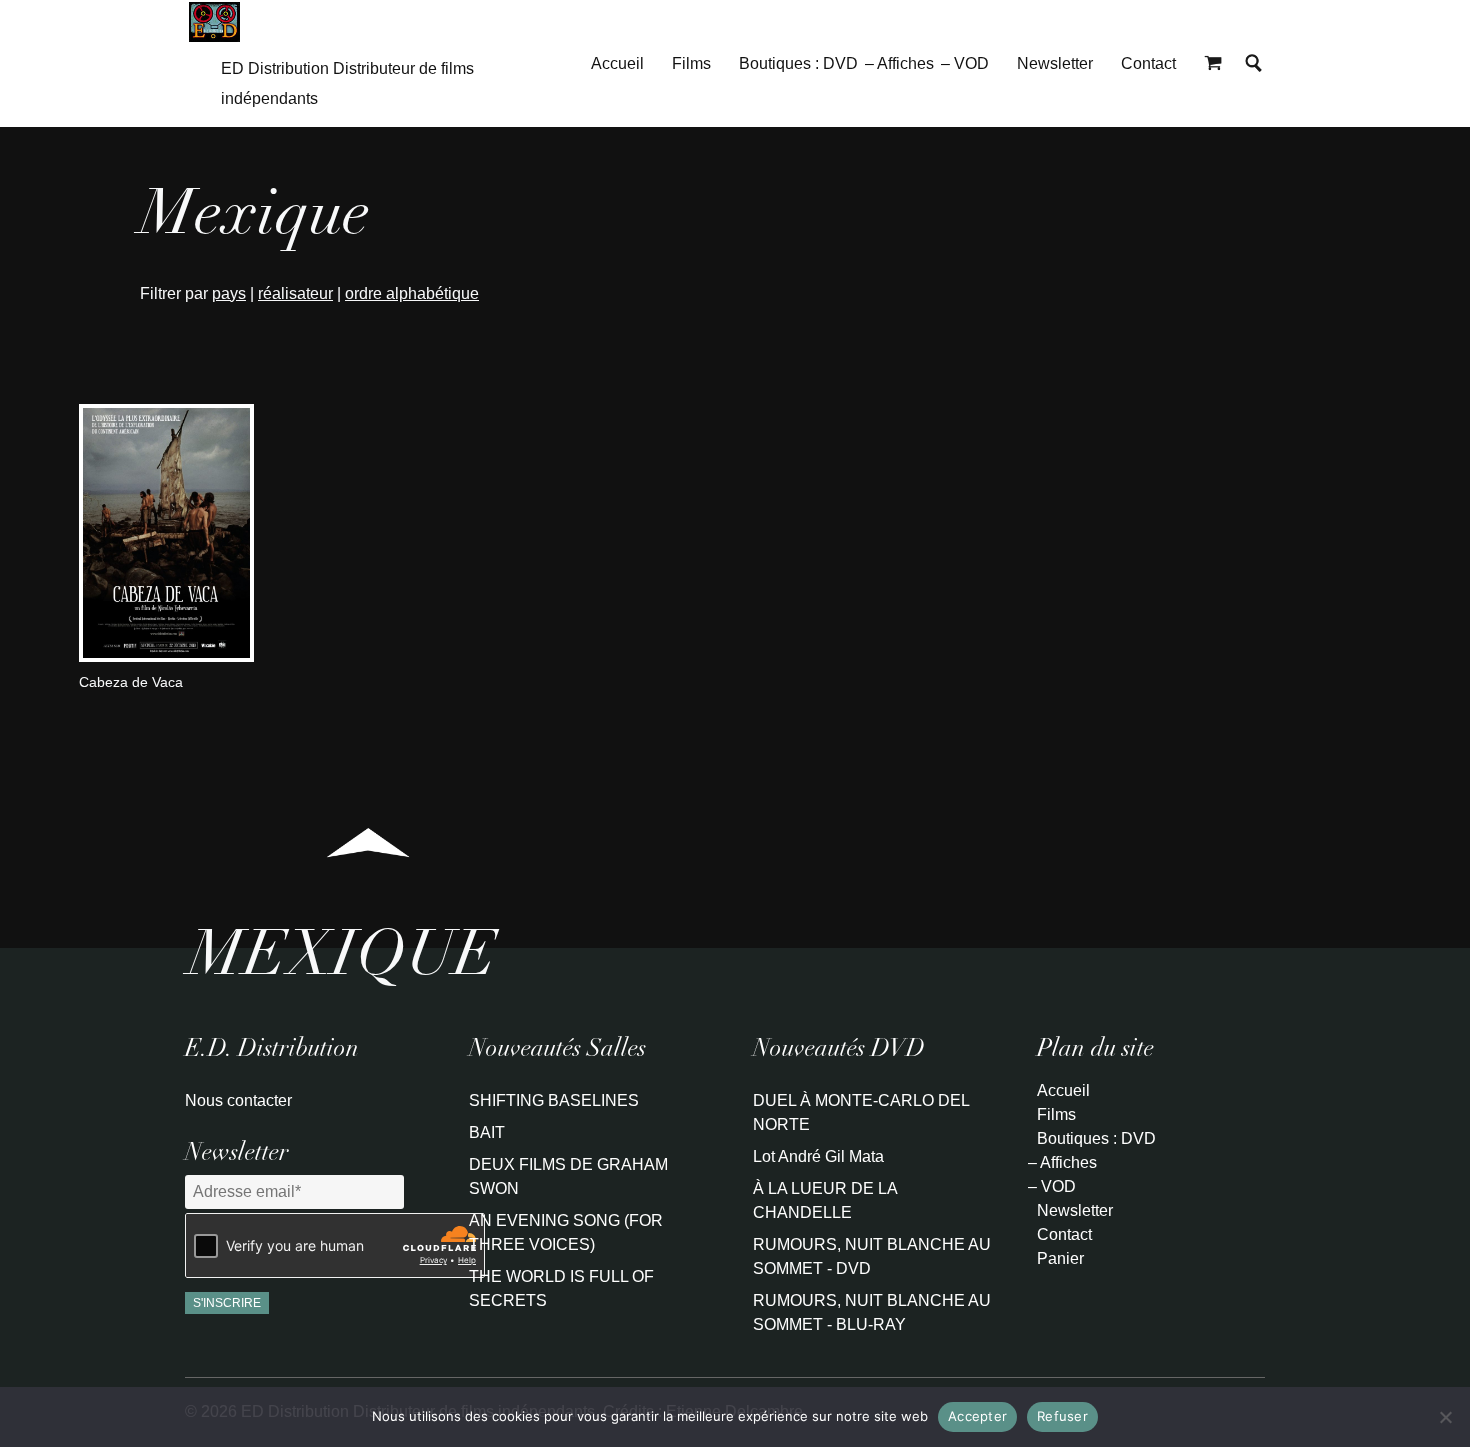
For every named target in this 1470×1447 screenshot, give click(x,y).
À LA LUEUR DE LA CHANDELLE (825, 1200)
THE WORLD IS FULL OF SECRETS (561, 1288)
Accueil (617, 63)
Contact (1148, 63)
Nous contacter (238, 1100)
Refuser (1062, 1416)
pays (229, 293)
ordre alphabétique (412, 293)
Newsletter (1055, 63)
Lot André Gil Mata (818, 1156)
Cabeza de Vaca (131, 682)
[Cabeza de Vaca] (166, 657)
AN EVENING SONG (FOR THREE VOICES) (566, 1232)
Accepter (977, 1416)
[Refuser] (1445, 1417)
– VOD (965, 63)
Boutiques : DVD (798, 63)
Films (691, 63)
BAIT (487, 1132)
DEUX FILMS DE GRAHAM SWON (568, 1176)
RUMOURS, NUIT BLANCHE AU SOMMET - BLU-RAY (872, 1312)
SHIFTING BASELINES (554, 1100)
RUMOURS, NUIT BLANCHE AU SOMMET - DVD (872, 1256)
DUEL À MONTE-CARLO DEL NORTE (861, 1112)
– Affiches (899, 63)
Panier (1060, 1258)
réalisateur (295, 293)
